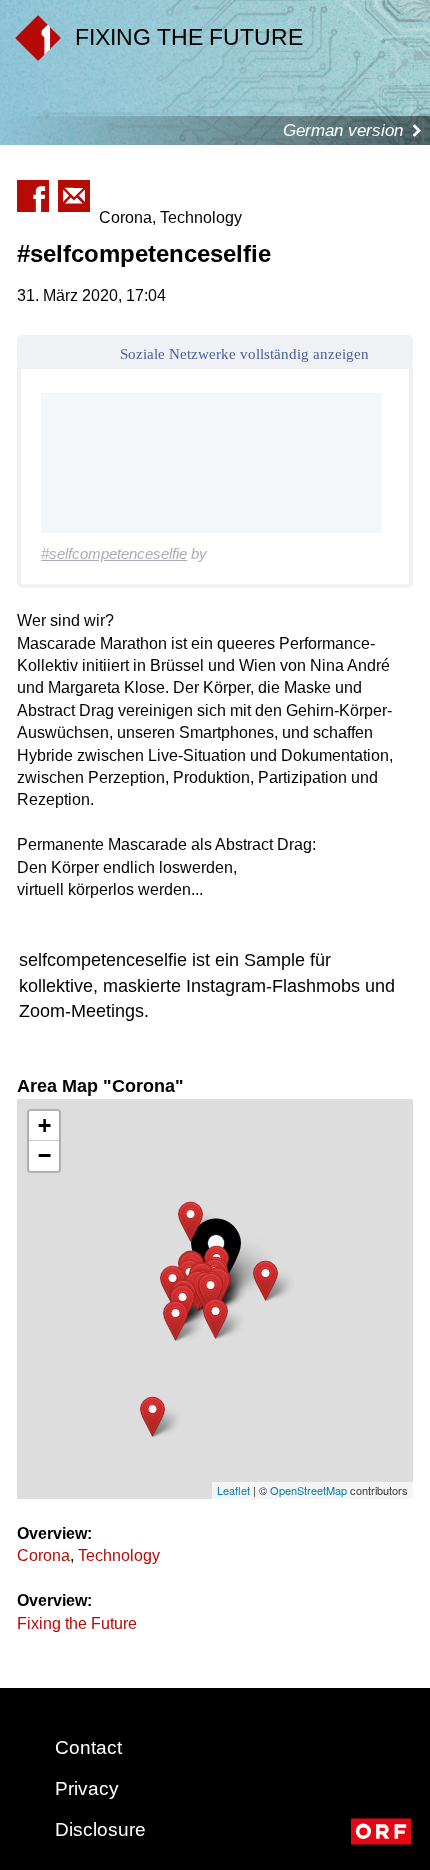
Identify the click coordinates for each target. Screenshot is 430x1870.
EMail (74, 196)
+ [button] (44, 1125)
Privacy (87, 1788)
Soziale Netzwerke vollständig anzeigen (244, 354)
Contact (88, 1747)
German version (343, 130)
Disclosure (100, 1829)
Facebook (33, 196)
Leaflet (233, 1490)
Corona (43, 1555)
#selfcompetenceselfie (114, 553)
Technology (119, 1555)
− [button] (44, 1155)
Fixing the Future (77, 1623)
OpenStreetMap (308, 1490)
